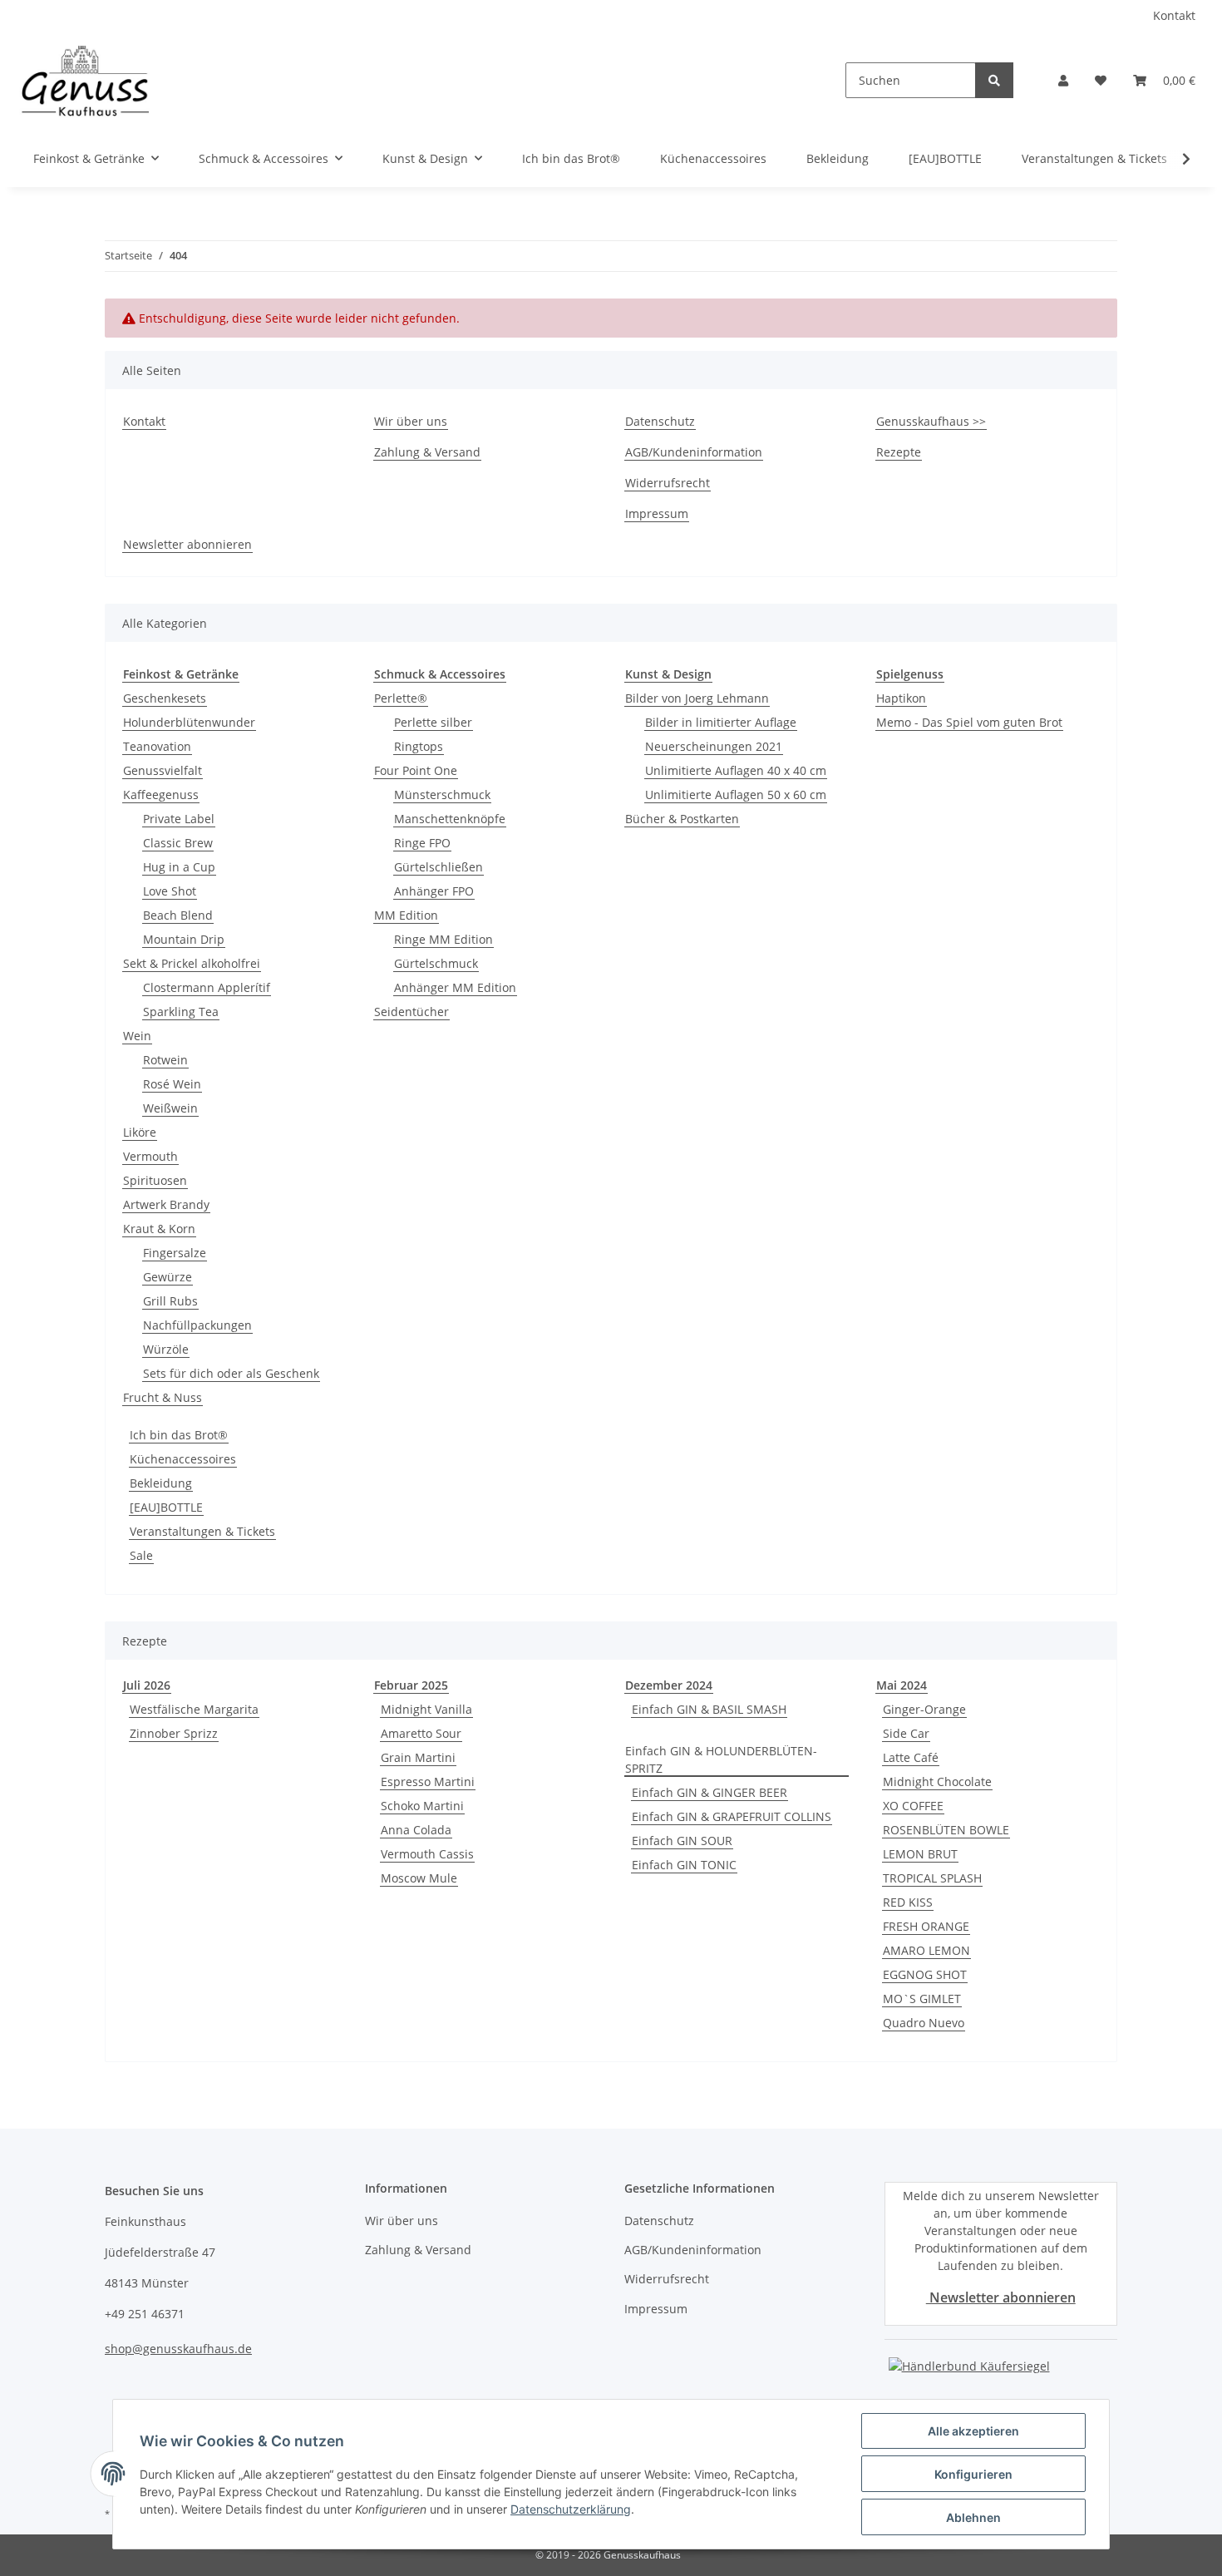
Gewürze (168, 1277)
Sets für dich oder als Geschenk (231, 1373)
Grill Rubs (170, 1301)
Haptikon (901, 698)
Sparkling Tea (181, 1012)
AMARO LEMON (926, 1950)
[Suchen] (994, 80)
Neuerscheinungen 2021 (714, 746)
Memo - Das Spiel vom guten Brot (969, 722)
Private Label (179, 819)
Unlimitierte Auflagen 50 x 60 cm (736, 795)
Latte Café (911, 1757)
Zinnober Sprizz (174, 1733)
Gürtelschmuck (436, 963)
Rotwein (165, 1060)
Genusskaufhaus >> (931, 421)
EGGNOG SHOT (925, 1974)
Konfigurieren (973, 2474)
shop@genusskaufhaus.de (178, 2349)
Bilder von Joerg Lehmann (697, 698)
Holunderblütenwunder (189, 722)
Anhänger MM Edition (455, 987)
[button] (1063, 80)
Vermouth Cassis (427, 1854)
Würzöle (166, 1349)
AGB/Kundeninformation (694, 452)
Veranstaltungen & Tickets (202, 1531)
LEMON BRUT (920, 1854)
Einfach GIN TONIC (684, 1865)
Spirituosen (155, 1180)
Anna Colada (416, 1830)
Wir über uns (411, 421)
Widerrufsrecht (668, 483)
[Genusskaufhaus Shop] (85, 80)
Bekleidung (161, 1483)
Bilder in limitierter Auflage (721, 722)
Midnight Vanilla (426, 1709)
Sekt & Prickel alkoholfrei (192, 963)
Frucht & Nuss (163, 1397)
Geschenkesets (165, 698)
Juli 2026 (147, 1685)
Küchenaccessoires (183, 1459)
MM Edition (406, 915)
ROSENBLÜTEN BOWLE (946, 1830)
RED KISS (908, 1902)
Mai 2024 (902, 1685)
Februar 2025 (411, 1685)
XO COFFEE (913, 1806)
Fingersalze (175, 1253)
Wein (137, 1036)
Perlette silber (433, 722)
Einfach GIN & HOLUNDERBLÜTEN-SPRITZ (721, 1759)
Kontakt (1174, 15)
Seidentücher (411, 1012)
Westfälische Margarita (194, 1709)
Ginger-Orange (924, 1709)
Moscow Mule (419, 1878)
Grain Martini (418, 1757)
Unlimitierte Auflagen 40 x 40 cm (736, 770)
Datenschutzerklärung (571, 2509)
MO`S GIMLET (922, 1999)
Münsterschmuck (442, 795)
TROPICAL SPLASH (932, 1878)
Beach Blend (178, 915)
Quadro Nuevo (924, 2023)
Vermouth (150, 1156)
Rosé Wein (172, 1084)
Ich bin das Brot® (179, 1435)
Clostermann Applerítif (207, 987)
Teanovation (157, 746)
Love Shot (170, 891)
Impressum (657, 513)
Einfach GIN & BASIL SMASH (709, 1709)
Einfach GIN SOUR (682, 1841)
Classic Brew (178, 843)
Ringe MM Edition (443, 939)
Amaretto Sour (421, 1733)
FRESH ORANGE (926, 1926)
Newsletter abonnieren (187, 544)
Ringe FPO (422, 843)
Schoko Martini (422, 1806)
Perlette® (401, 698)
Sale (141, 1555)
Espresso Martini (428, 1781)
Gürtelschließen (439, 867)
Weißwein (170, 1108)
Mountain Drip (184, 939)
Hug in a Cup (179, 867)
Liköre (140, 1132)
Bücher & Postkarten (682, 819)
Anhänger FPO (434, 891)
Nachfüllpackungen (197, 1325)
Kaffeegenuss (161, 795)
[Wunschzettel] (1101, 80)
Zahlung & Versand (427, 452)
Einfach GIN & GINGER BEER (710, 1792)
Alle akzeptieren (973, 2431)
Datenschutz (660, 421)
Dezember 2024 (669, 1685)
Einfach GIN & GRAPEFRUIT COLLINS (732, 1816)
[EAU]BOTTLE (166, 1507)
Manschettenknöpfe (450, 819)
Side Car (906, 1733)
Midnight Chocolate (937, 1781)
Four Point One (416, 770)
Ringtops (419, 746)
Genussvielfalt (163, 770)
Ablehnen (973, 2517)
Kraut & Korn (159, 1229)
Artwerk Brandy (166, 1204)
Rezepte (899, 452)
